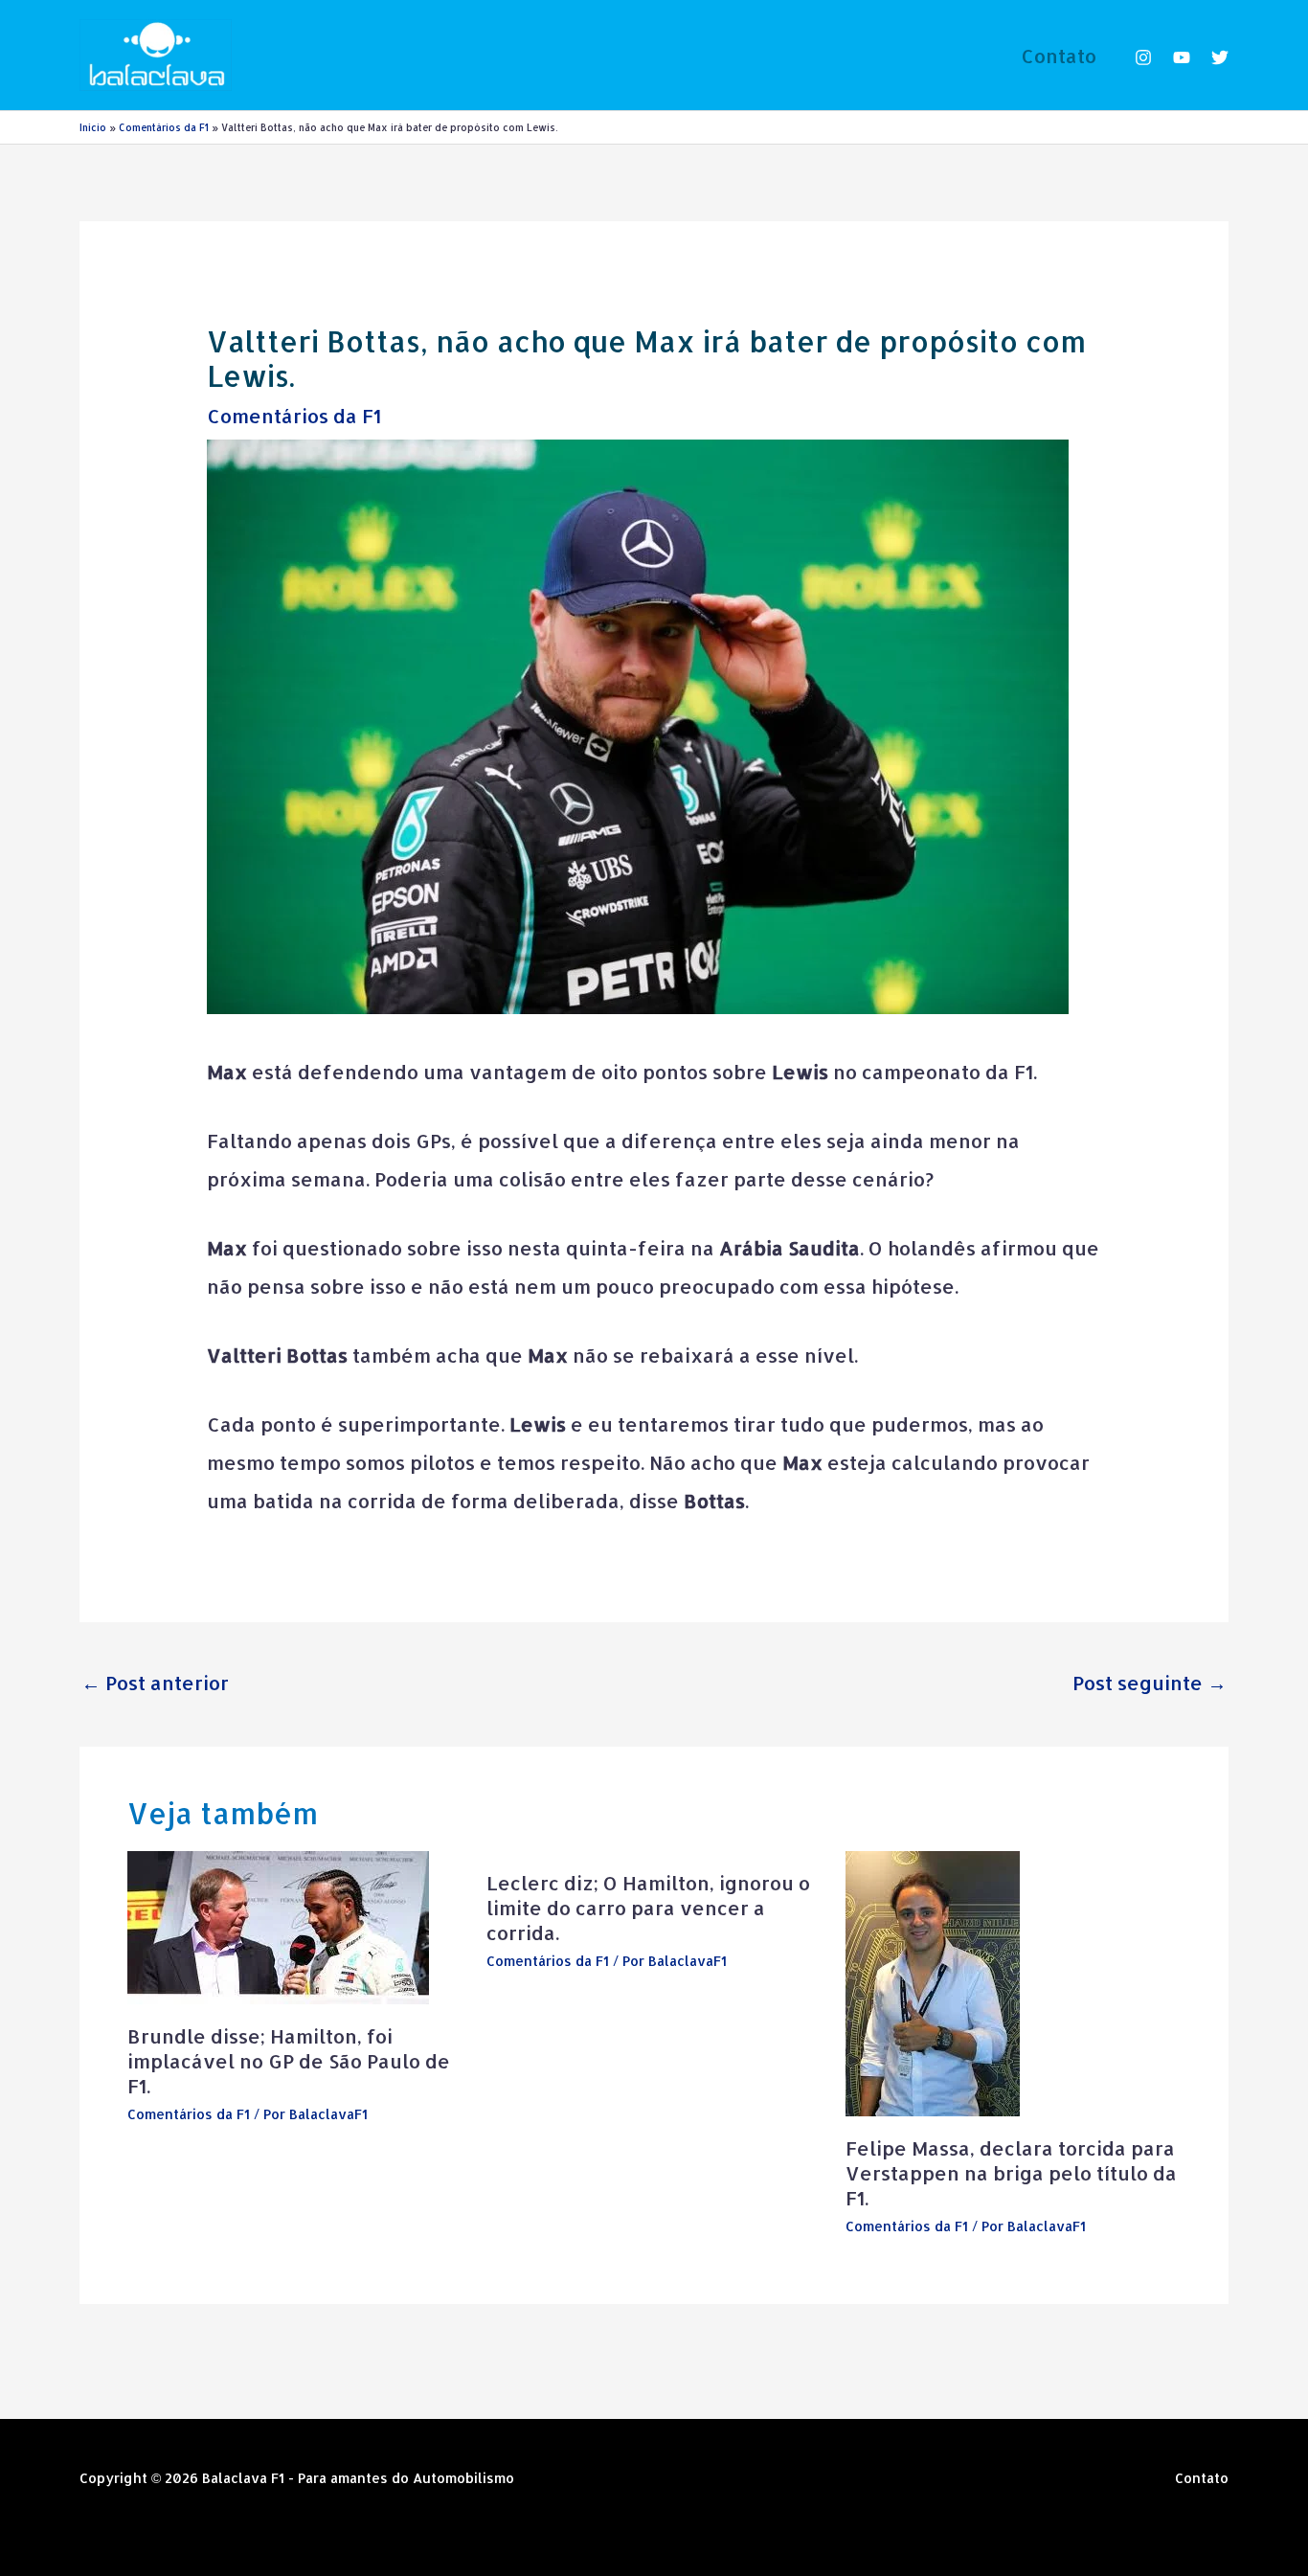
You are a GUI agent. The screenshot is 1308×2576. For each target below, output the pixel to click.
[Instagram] (1143, 57)
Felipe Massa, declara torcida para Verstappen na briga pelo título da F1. (1011, 2173)
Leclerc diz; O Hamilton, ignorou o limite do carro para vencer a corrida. (648, 1908)
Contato (1059, 56)
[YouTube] (1182, 57)
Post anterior (155, 1683)
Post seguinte (1150, 1683)
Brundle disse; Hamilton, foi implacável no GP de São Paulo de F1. (289, 2061)
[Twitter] (1220, 57)
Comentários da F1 (294, 416)
